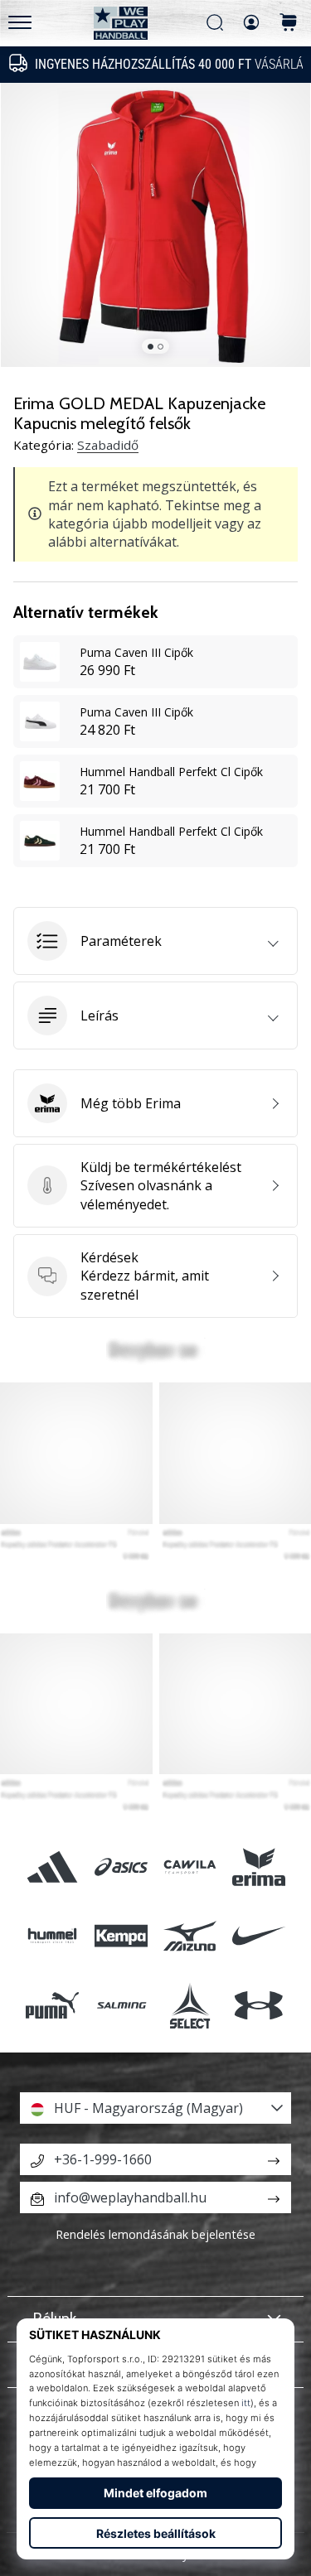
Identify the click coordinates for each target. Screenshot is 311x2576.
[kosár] (289, 24)
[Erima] (259, 1867)
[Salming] (121, 2005)
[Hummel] (52, 1936)
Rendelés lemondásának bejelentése (155, 2234)
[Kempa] (121, 1936)
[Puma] (52, 2005)
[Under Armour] (259, 2005)
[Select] (190, 2005)
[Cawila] (190, 1867)
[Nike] (259, 1936)
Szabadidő (108, 445)
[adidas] (52, 1867)
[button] (155, 941)
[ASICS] (121, 1867)
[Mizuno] (190, 1936)
